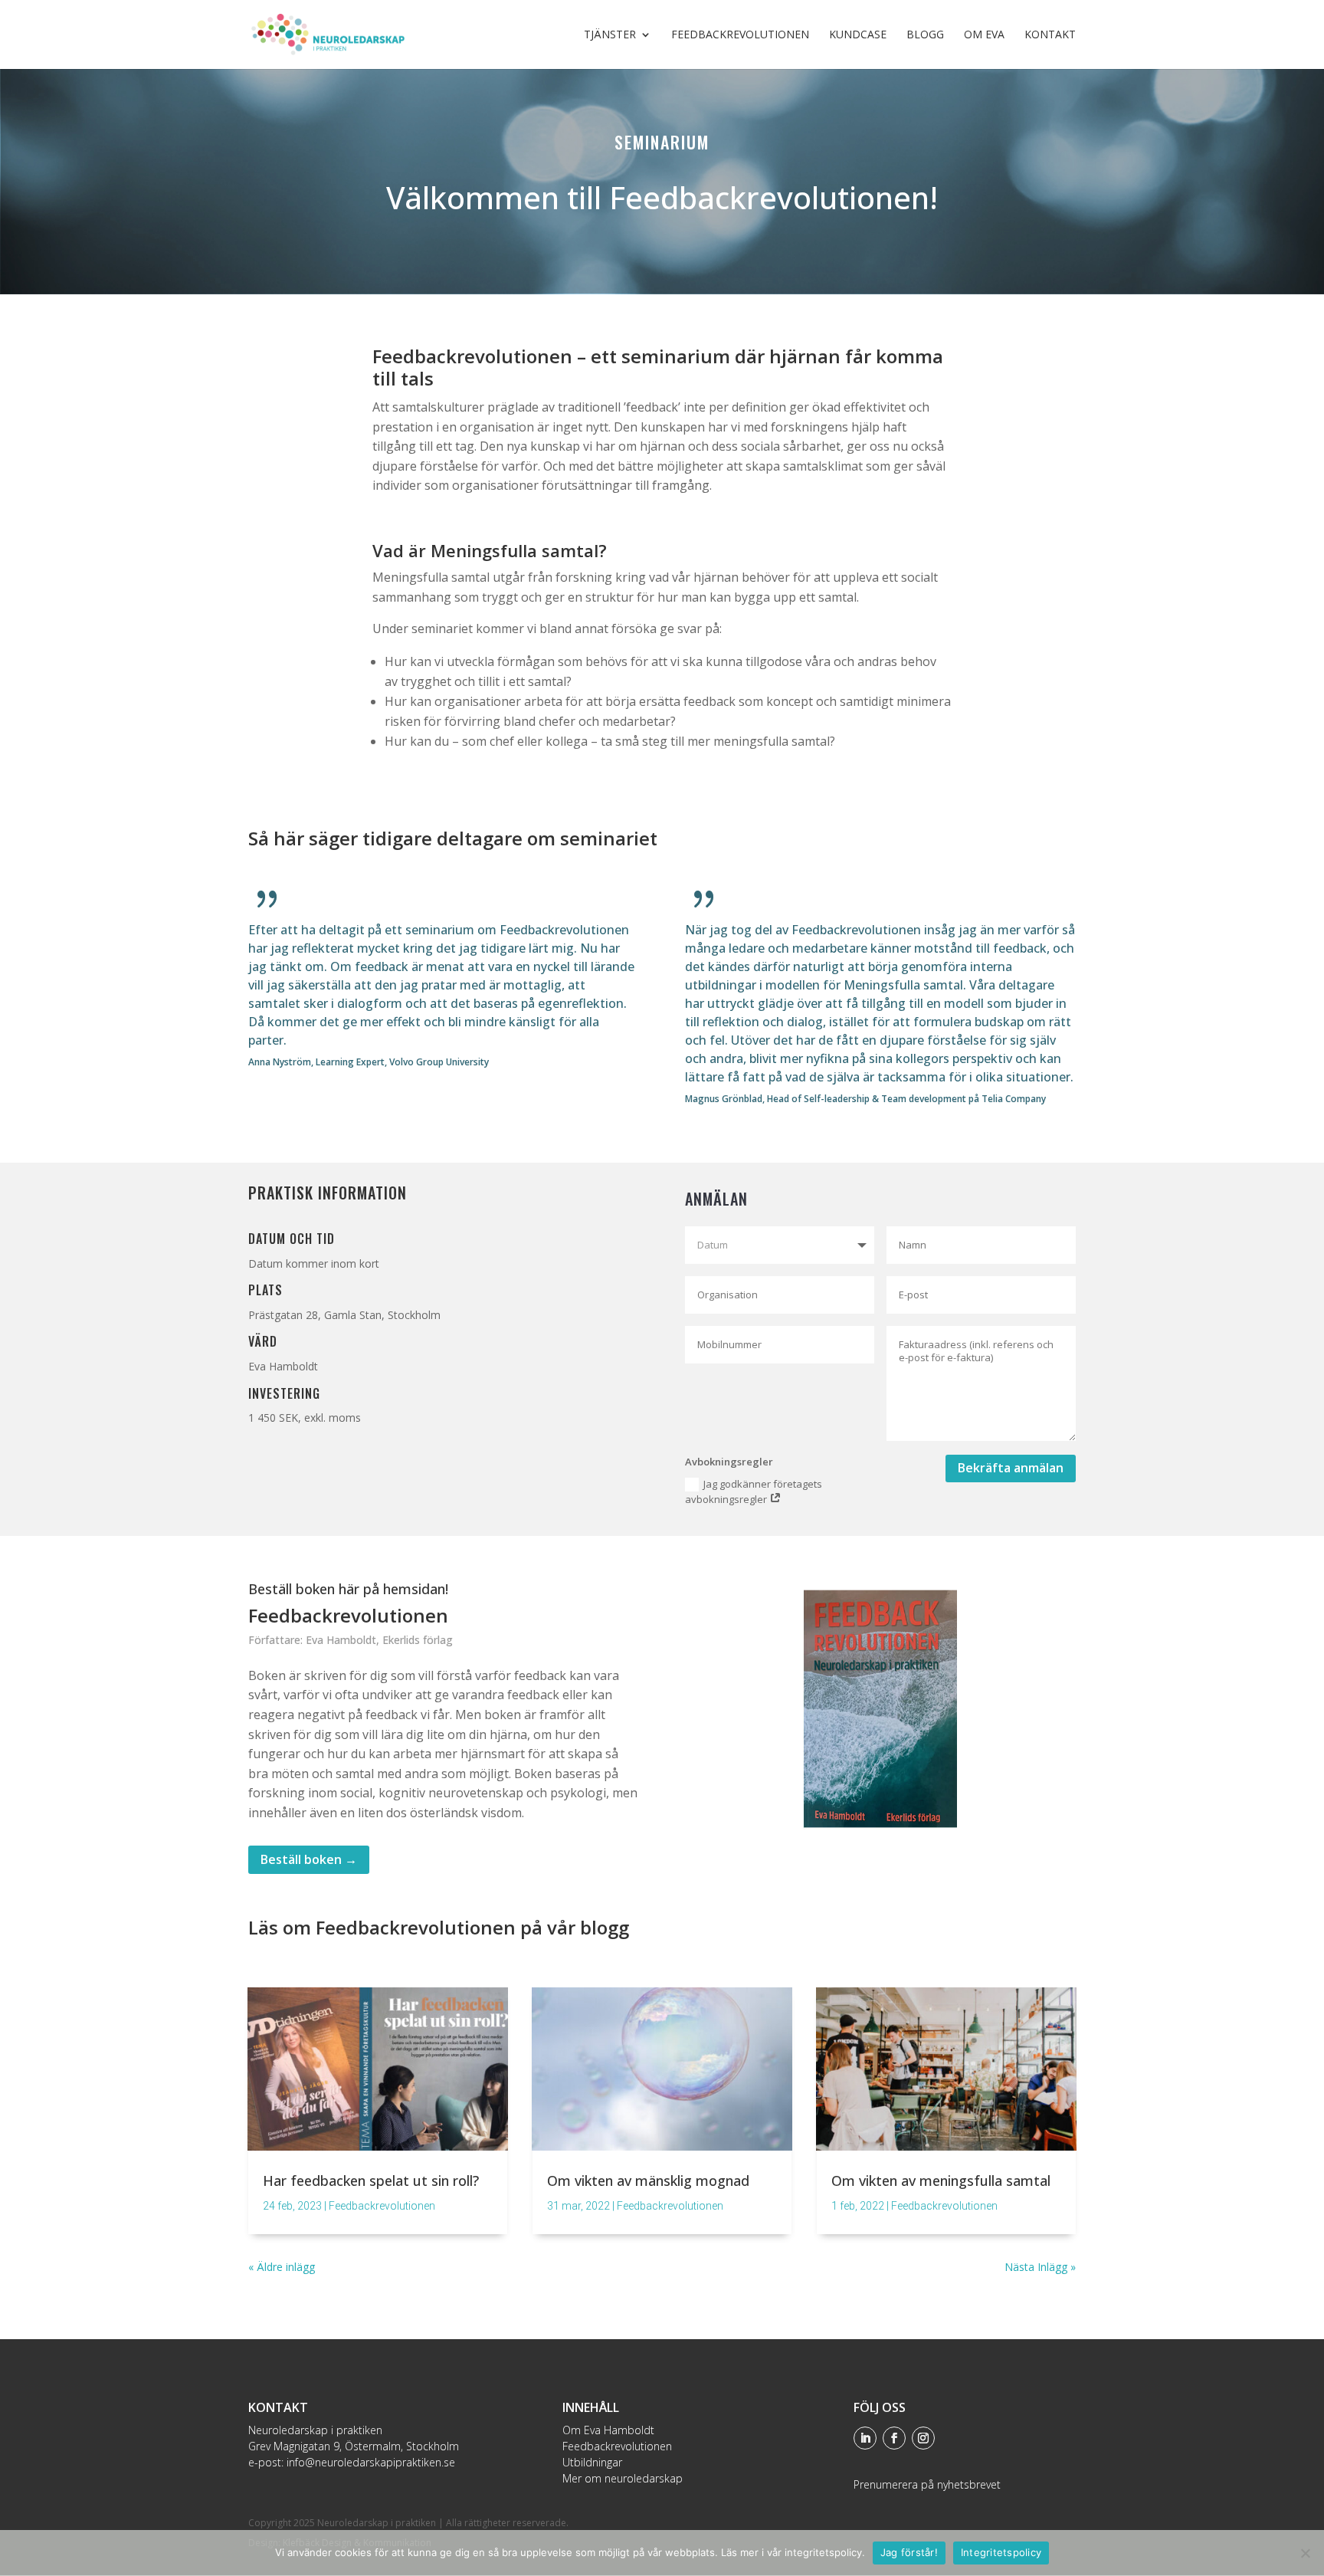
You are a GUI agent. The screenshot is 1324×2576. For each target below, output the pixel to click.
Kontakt (1050, 35)
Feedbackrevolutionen (740, 35)
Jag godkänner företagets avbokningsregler (754, 1492)
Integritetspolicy (1001, 2552)
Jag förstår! (909, 2552)
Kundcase (858, 35)
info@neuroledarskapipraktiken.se (371, 2462)
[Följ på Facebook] (894, 2438)
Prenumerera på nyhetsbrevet (927, 2484)
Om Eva (984, 35)
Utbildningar (592, 2462)
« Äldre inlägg (282, 2267)
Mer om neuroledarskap (623, 2478)
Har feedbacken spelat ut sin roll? (371, 2181)
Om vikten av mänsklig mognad (648, 2181)
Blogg (925, 35)
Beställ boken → (309, 1859)
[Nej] (1305, 2553)
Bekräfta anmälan (1011, 1468)
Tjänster (610, 35)
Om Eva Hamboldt (608, 2430)
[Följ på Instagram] (923, 2438)
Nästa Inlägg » (1040, 2267)
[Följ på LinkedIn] (865, 2438)
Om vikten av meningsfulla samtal (941, 2181)
